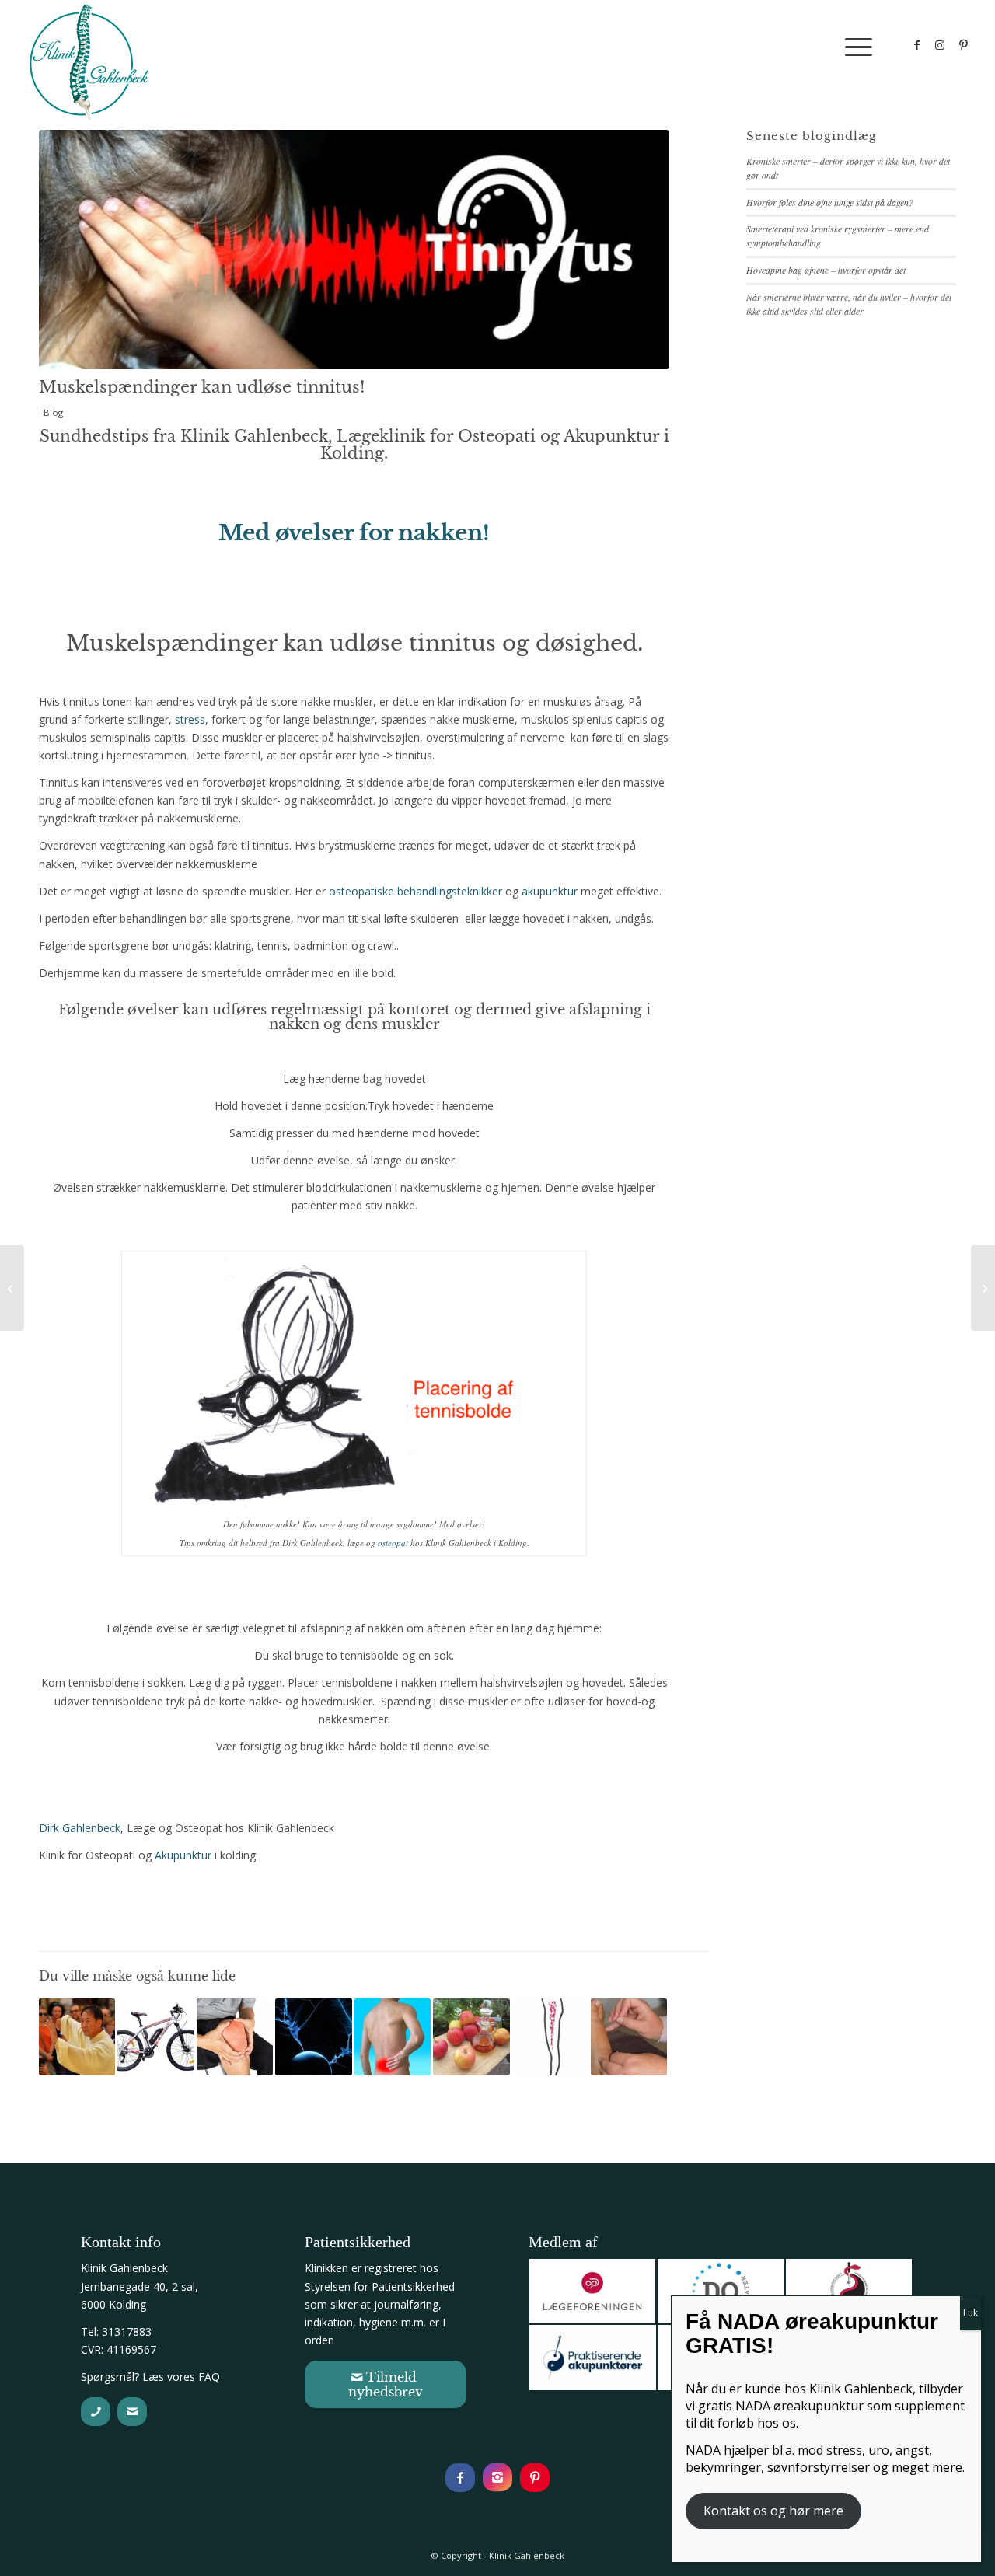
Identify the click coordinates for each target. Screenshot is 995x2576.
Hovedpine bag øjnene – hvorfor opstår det (826, 270)
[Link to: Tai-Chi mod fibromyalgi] (77, 2037)
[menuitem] (854, 46)
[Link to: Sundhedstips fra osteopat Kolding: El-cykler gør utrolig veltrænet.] (155, 2037)
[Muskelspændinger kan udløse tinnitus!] (354, 250)
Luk (971, 2313)
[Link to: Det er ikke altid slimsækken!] (550, 2037)
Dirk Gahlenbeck (80, 1828)
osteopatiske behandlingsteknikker (415, 891)
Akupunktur (183, 1855)
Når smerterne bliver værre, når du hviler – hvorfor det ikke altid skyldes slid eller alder (849, 304)
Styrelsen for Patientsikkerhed (380, 2286)
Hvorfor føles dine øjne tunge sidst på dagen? (830, 202)
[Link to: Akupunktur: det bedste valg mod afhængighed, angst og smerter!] (629, 2037)
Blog (53, 412)
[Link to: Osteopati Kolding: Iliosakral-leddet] (393, 2037)
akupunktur (550, 891)
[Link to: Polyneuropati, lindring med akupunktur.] (313, 2037)
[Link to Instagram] (940, 45)
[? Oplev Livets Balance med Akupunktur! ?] (983, 1288)
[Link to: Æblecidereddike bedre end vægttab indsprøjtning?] (471, 2037)
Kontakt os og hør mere (773, 2511)
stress (190, 719)
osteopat (393, 1543)
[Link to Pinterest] (963, 45)
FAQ (209, 2377)
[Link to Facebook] (916, 45)
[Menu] (854, 46)
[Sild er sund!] (12, 1288)
